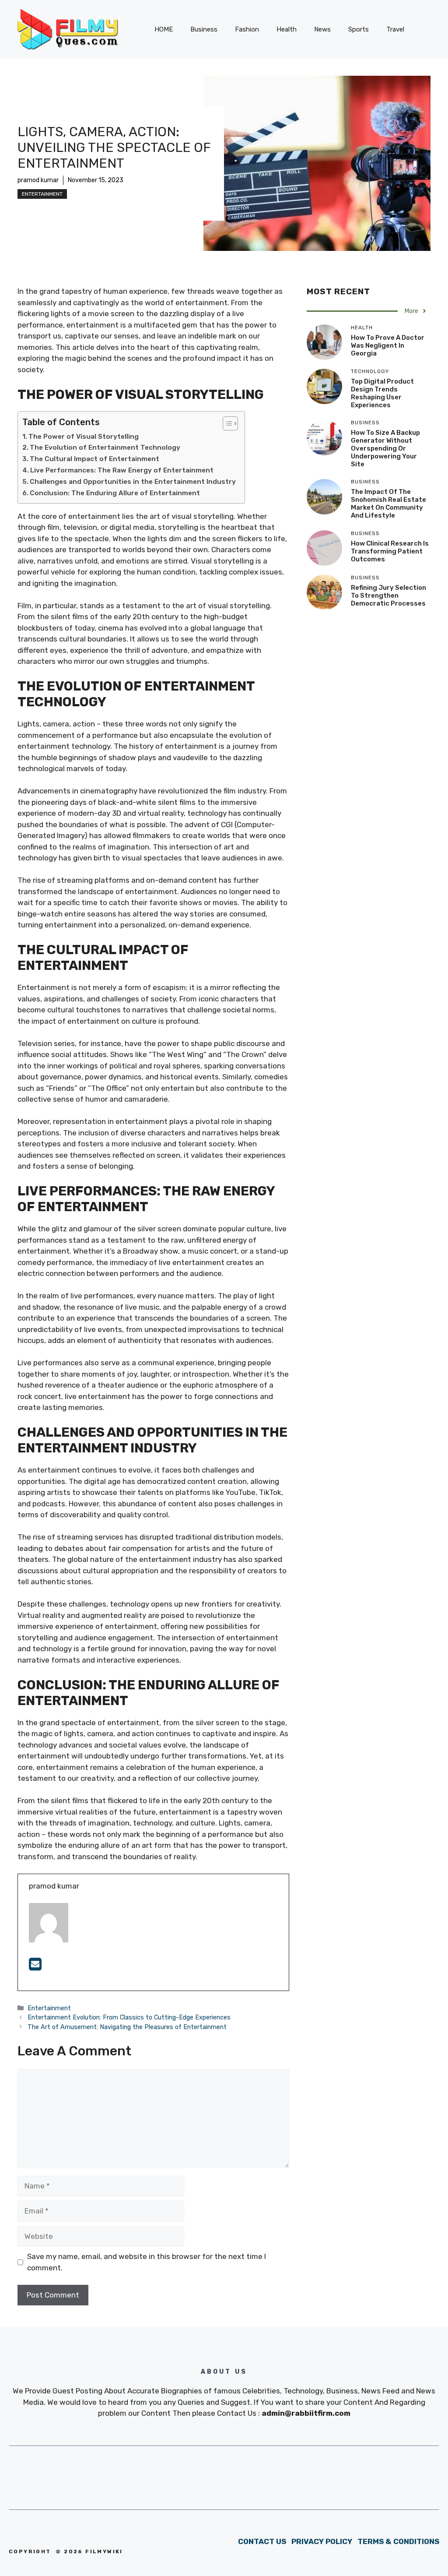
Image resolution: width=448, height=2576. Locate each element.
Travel (395, 29)
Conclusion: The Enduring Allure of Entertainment (115, 493)
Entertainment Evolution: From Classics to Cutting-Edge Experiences (129, 2017)
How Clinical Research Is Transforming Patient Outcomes (390, 551)
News (322, 29)
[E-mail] (35, 1967)
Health (287, 29)
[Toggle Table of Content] (226, 423)
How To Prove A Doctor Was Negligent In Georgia (388, 345)
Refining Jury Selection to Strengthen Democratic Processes (388, 596)
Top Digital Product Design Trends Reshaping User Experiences (382, 393)
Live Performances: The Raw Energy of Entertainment (122, 470)
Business (204, 29)
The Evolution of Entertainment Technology (105, 448)
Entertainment (42, 194)
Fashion (247, 29)
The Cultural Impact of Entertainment (94, 459)
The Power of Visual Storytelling (84, 437)
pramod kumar (38, 180)
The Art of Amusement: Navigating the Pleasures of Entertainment (127, 2027)
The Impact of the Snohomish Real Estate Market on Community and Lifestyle (388, 504)
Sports (359, 29)
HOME (164, 29)
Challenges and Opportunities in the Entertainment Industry (133, 482)
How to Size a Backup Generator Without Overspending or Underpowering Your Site (385, 448)
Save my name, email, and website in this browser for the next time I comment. (147, 2262)
